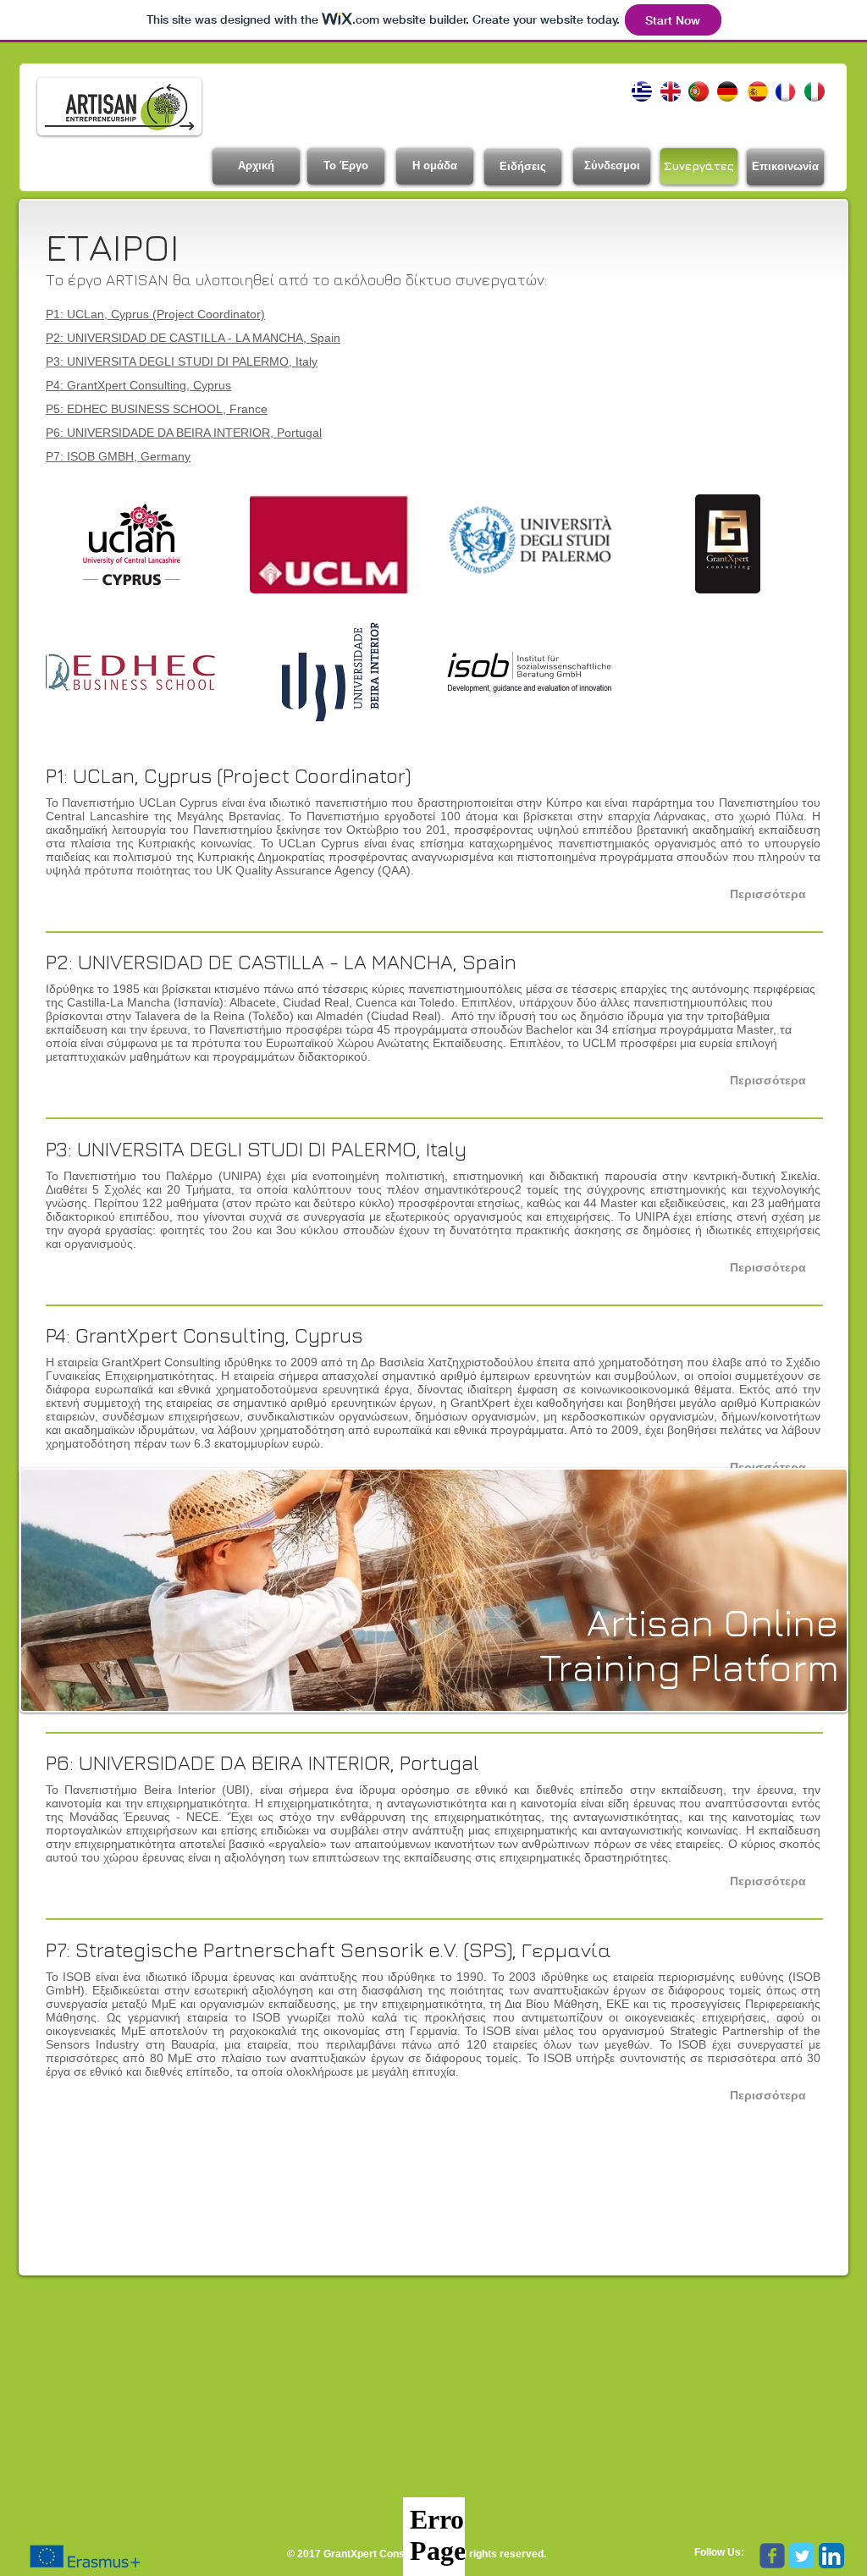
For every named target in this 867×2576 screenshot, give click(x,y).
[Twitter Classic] (802, 2556)
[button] (768, 894)
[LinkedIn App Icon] (831, 2556)
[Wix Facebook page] (772, 2556)
